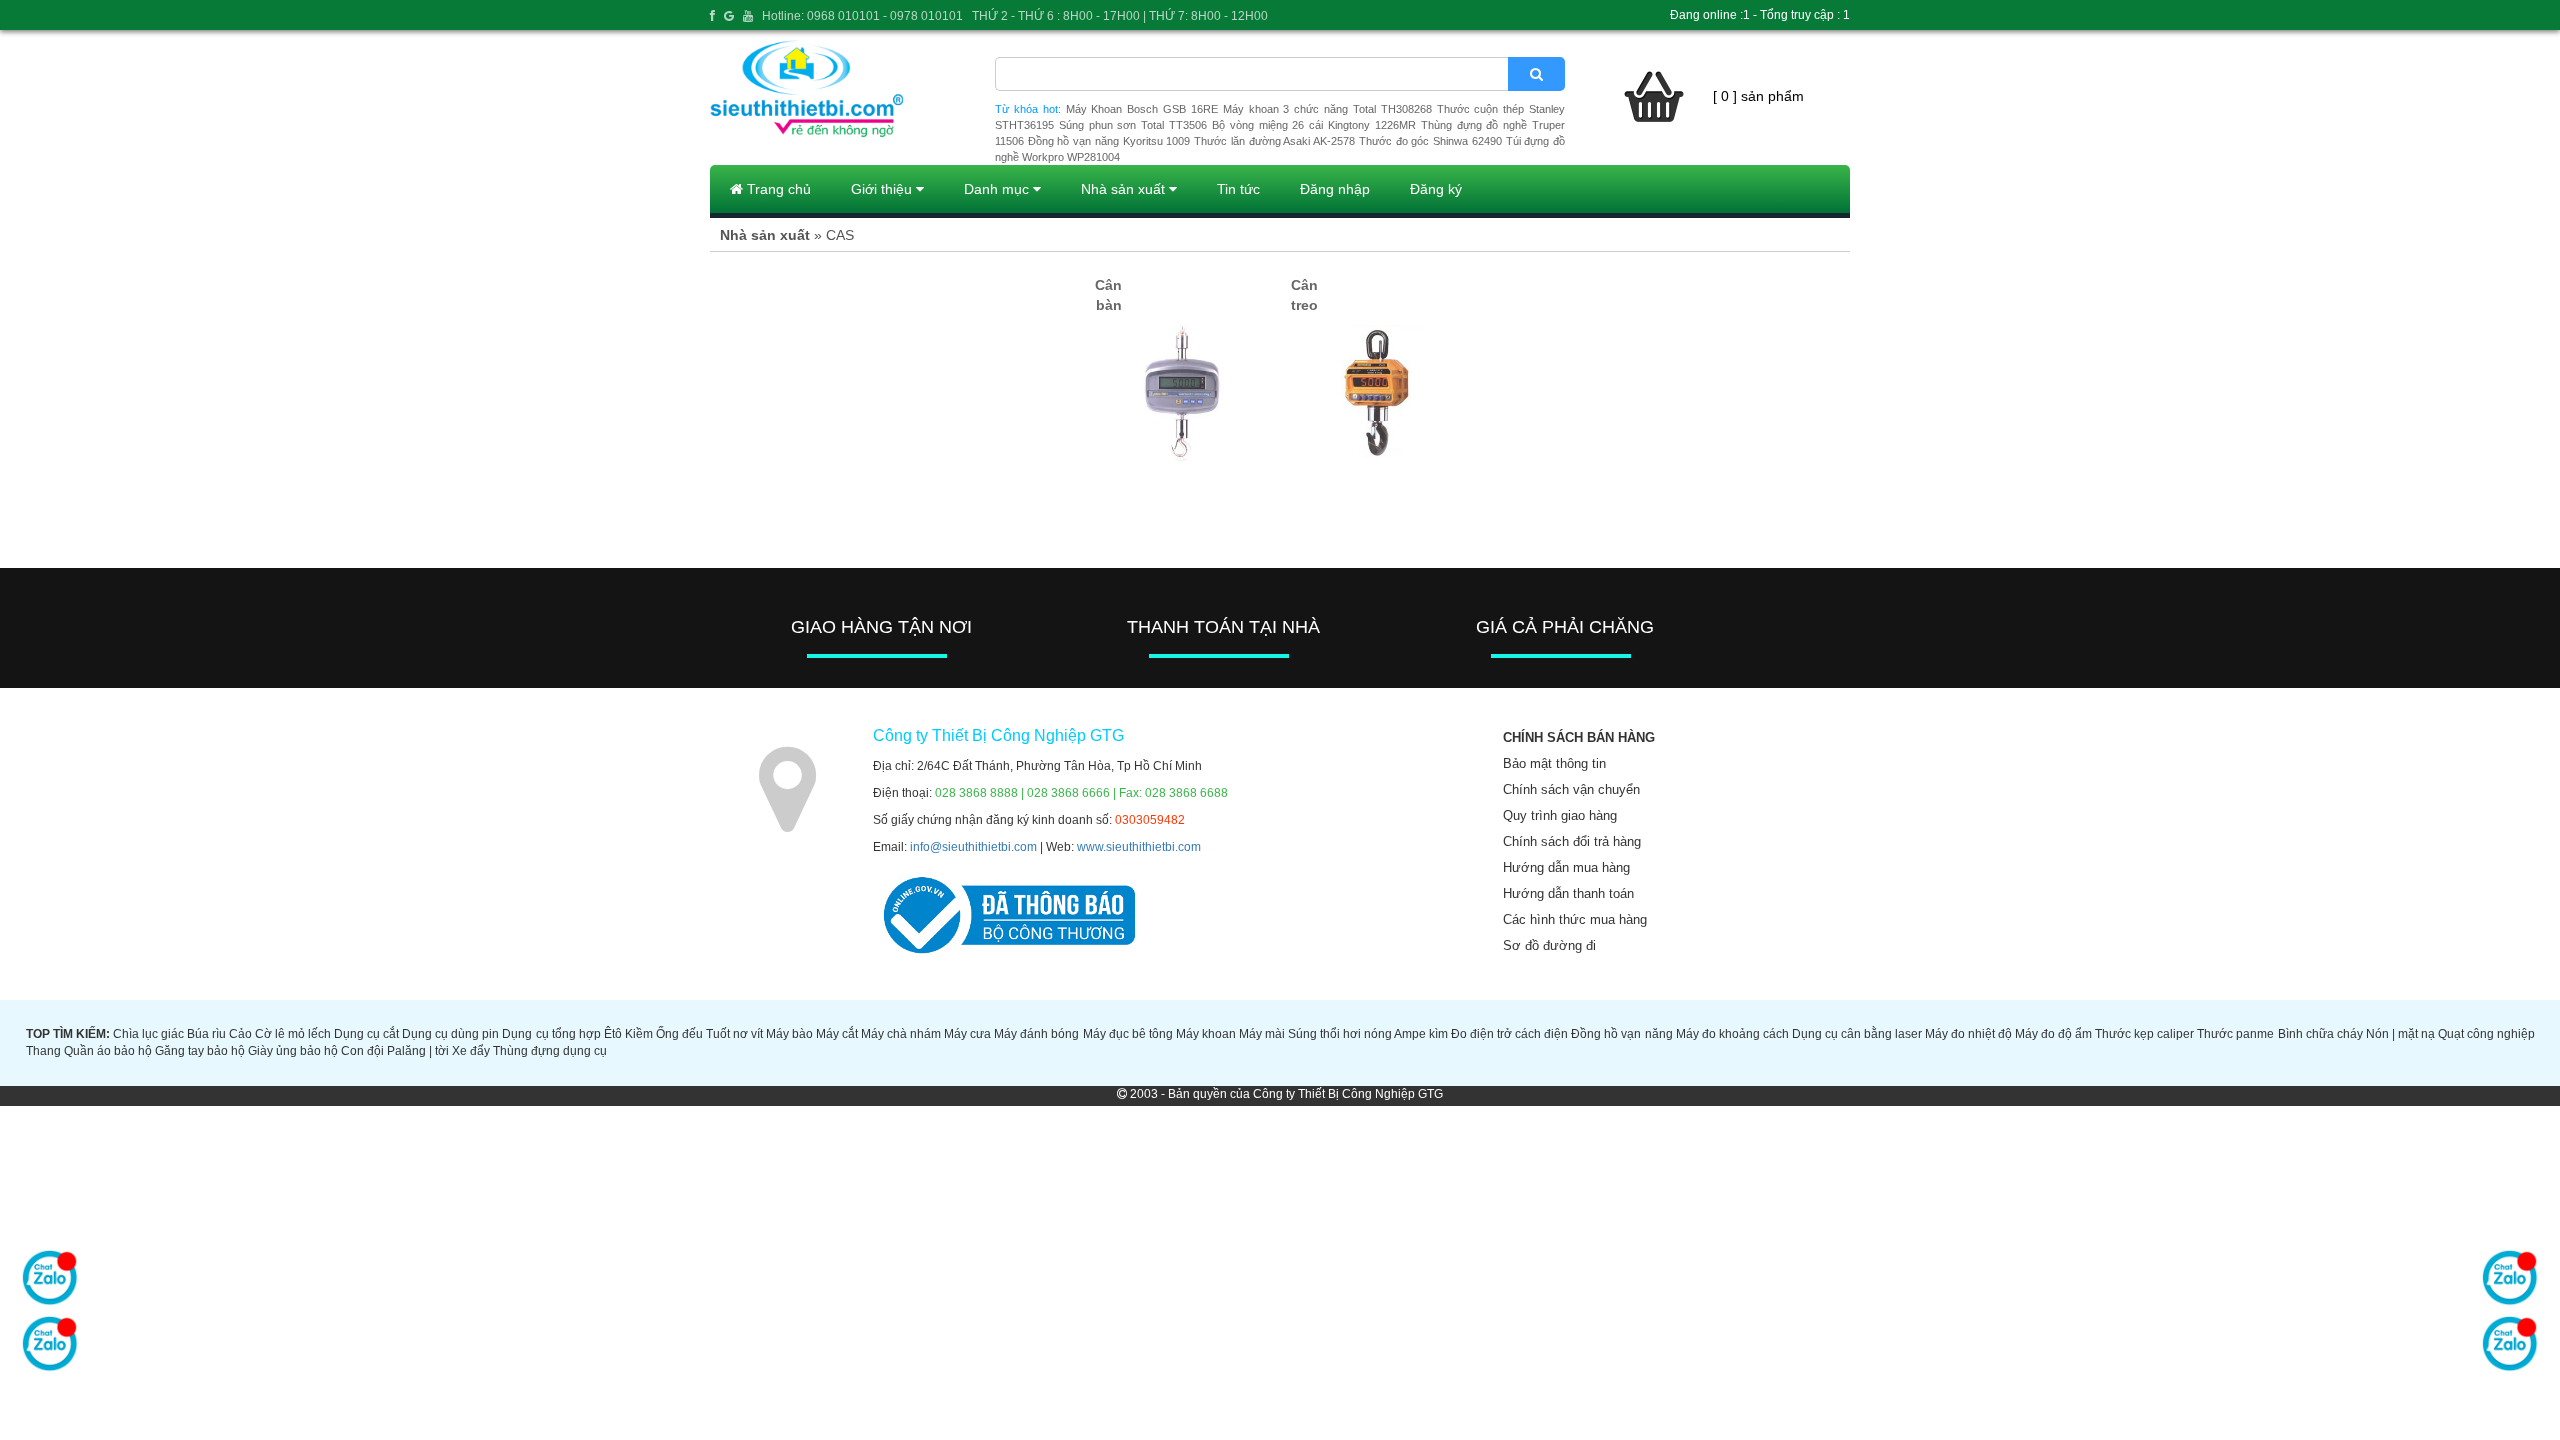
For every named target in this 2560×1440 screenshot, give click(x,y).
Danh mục (998, 189)
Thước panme (2235, 1034)
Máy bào (789, 1034)
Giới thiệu (883, 189)
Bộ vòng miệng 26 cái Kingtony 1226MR (1314, 125)
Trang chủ (777, 189)
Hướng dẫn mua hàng (1566, 867)
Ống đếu (679, 1034)
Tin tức (1238, 189)
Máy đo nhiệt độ (1968, 1034)
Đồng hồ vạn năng (1621, 1034)
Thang (43, 1051)
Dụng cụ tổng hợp (551, 1034)
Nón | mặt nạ (2400, 1034)
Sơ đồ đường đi (1549, 945)
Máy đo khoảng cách (1732, 1034)
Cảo (240, 1034)
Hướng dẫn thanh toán (1568, 893)
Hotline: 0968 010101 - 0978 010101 (862, 16)
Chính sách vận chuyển (1571, 789)
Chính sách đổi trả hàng (1572, 841)
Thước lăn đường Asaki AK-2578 (1274, 141)
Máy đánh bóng (1036, 1034)
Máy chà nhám (901, 1034)
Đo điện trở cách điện (1509, 1034)
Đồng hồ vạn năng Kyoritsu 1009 (1109, 141)
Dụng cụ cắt (366, 1034)
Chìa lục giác (148, 1034)
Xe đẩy (471, 1051)
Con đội (362, 1051)
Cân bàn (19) (1108, 305)
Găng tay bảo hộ (200, 1051)
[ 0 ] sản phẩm (1758, 96)
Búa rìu (206, 1034)
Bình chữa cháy (2320, 1034)
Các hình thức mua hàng (1575, 919)
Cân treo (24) (1304, 305)
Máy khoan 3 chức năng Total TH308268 (1327, 109)
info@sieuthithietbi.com (973, 847)
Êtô (613, 1034)
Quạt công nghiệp (2486, 1034)
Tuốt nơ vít (734, 1034)
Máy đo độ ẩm (2053, 1034)
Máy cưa (967, 1034)
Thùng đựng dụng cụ (550, 1051)
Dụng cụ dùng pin (450, 1034)
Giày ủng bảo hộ (293, 1051)
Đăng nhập (1335, 189)
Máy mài (1262, 1034)
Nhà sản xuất (1125, 189)
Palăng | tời (418, 1051)
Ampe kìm (1421, 1034)
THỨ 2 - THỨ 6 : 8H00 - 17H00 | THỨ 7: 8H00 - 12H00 (1120, 16)
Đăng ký (1436, 189)
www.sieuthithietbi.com (1139, 847)
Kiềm (639, 1034)
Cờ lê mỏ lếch (293, 1034)
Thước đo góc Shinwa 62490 (1430, 141)
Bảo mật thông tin (1554, 763)
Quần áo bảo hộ (108, 1051)
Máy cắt (837, 1034)
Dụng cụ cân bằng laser (1857, 1034)
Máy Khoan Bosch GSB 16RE (1142, 109)
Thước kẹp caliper (2144, 1034)
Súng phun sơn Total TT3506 (1133, 125)
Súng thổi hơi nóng (1340, 1034)
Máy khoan (1206, 1034)
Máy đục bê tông (1128, 1034)
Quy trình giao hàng (1560, 815)
